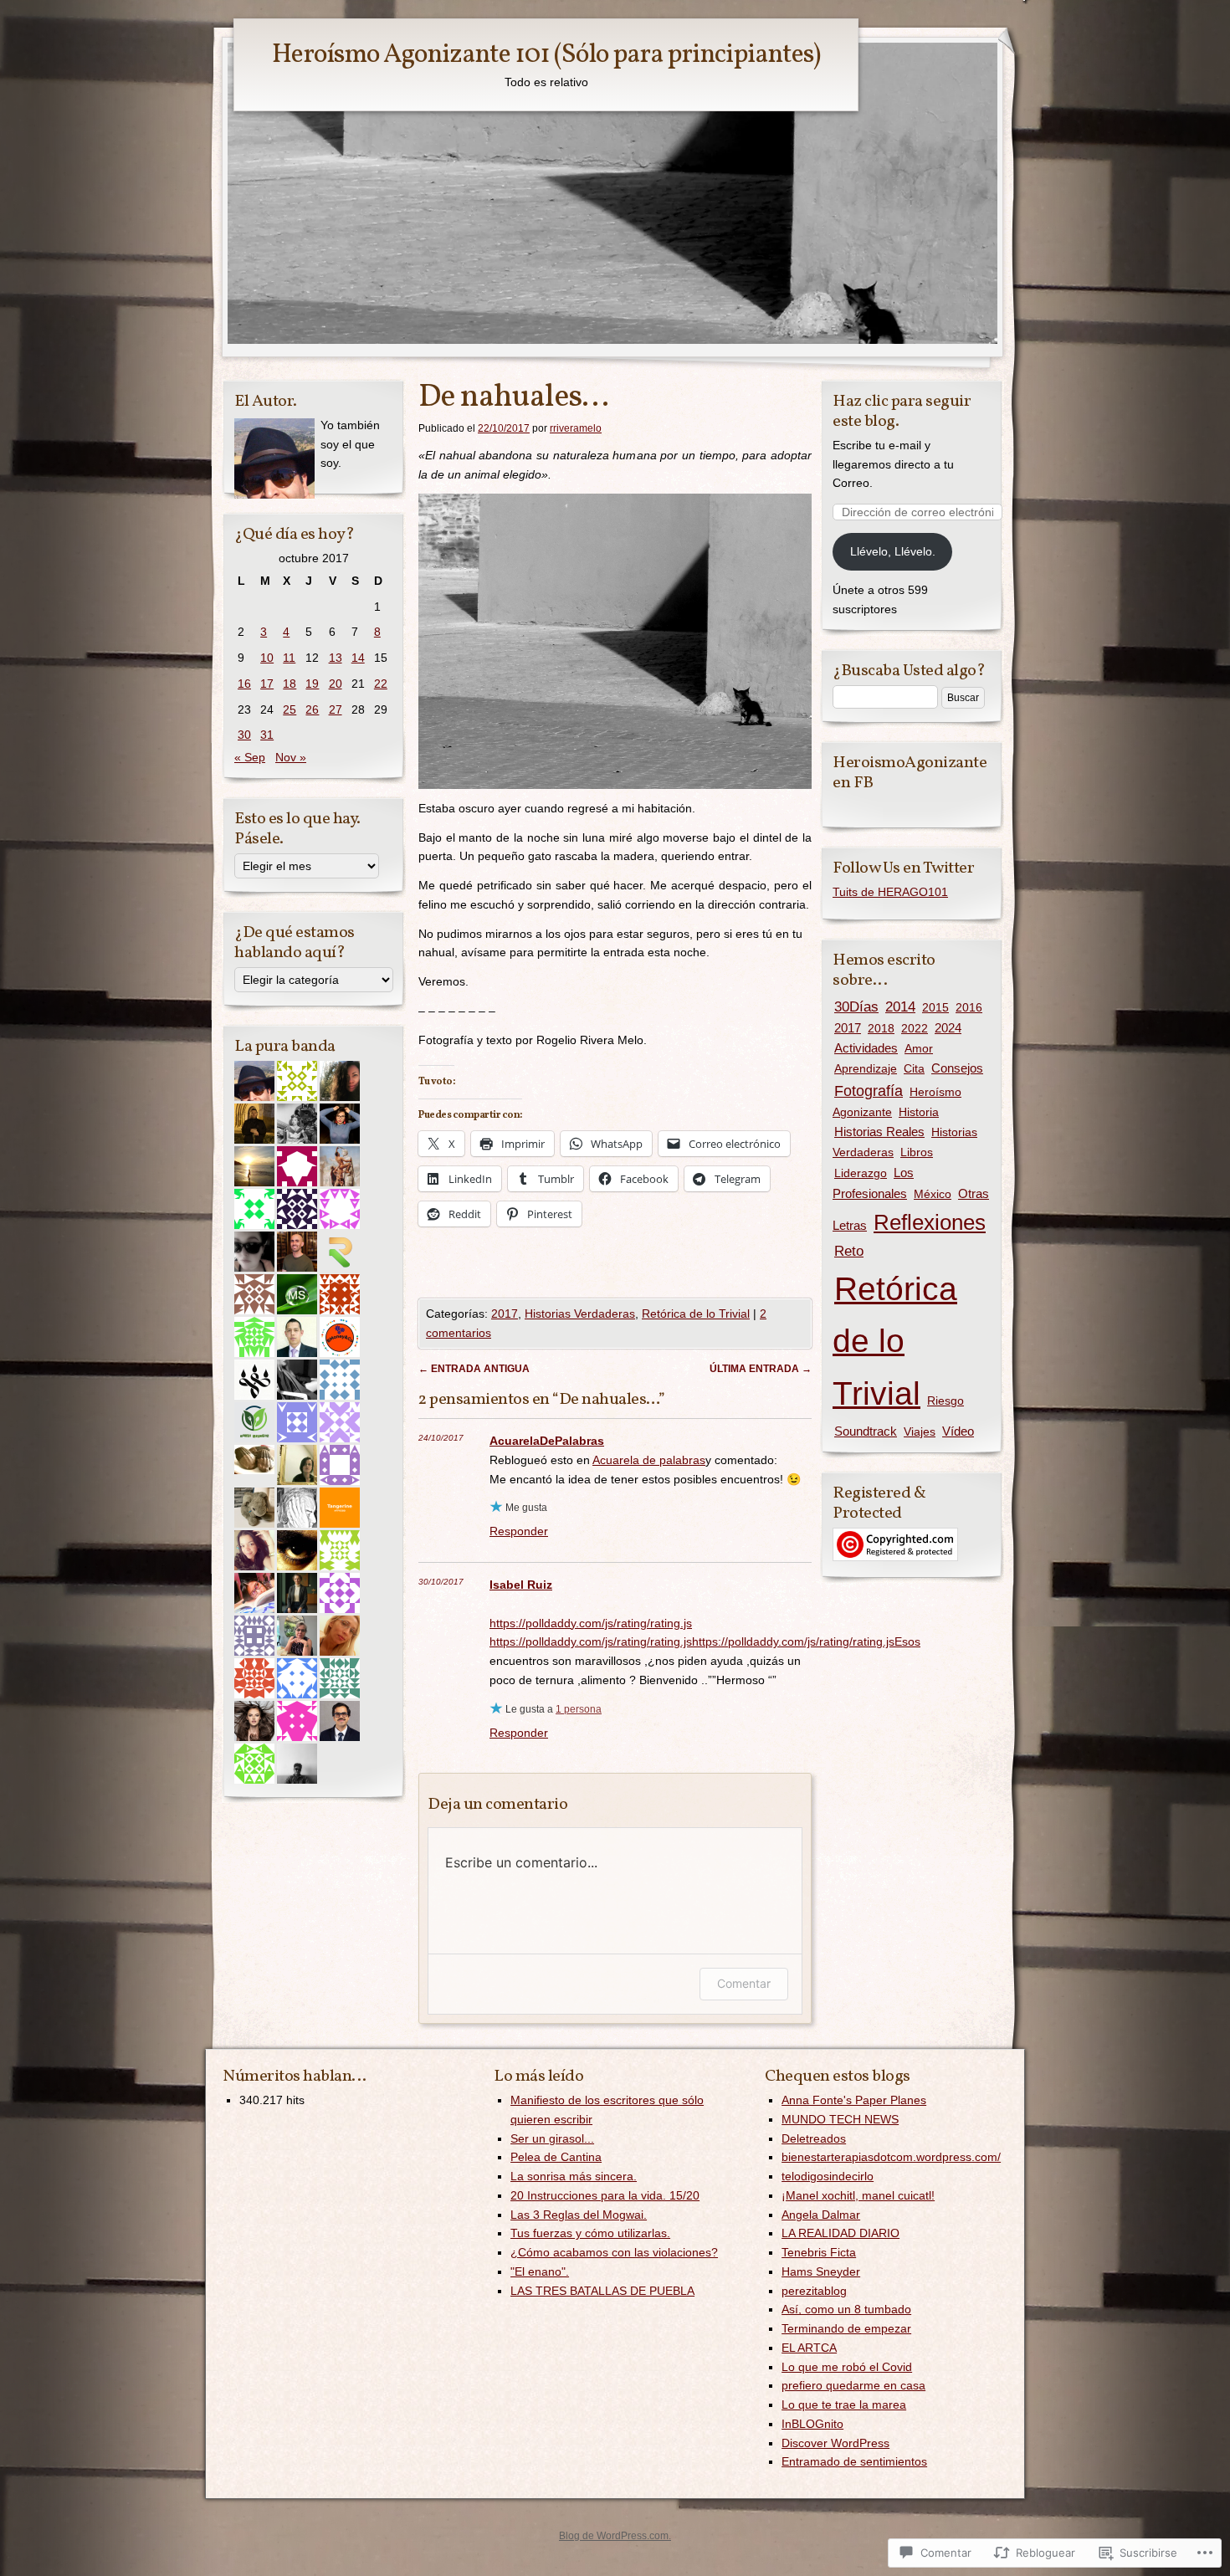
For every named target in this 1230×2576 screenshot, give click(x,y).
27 (336, 709)
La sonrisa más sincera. (574, 2176)
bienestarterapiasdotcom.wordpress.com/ (891, 2157)
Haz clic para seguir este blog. (902, 412)
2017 (505, 1314)
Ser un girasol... (552, 2138)
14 (358, 658)
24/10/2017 (441, 1438)
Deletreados (814, 2138)
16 (244, 684)
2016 (969, 1007)
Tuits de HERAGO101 (890, 892)
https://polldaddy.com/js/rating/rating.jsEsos (806, 1641)
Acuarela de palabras (649, 1460)
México (933, 1194)
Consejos (957, 1068)
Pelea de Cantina (556, 2157)
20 (336, 684)
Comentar (744, 1983)
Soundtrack (866, 1431)
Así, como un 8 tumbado (846, 2309)
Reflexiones (930, 1222)
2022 (915, 1028)
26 (312, 709)
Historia (919, 1112)
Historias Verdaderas (580, 1314)
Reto (849, 1251)
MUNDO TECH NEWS (840, 2119)
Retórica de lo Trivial (696, 1314)
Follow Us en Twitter (903, 868)
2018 (881, 1028)
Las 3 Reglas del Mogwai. (579, 2215)
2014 (900, 1006)
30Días (856, 1006)
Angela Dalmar (821, 2215)
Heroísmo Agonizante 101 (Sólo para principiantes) (546, 55)
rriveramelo (576, 428)
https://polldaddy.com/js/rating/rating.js (591, 1623)
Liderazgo (861, 1173)
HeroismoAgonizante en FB (910, 773)
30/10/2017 (441, 1582)
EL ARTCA (809, 2348)
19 (312, 684)
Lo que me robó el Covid (847, 2367)
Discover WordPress (835, 2443)
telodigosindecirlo (828, 2176)
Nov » (291, 757)
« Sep (250, 757)
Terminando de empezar (846, 2328)
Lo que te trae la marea (844, 2404)
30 (244, 735)
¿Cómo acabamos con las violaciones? (614, 2252)
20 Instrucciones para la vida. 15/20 (605, 2195)
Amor (919, 1048)
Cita (914, 1068)
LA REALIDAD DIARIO (840, 2233)
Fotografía (869, 1091)
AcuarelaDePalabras (547, 1441)
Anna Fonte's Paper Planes (854, 2100)
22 (381, 684)
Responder (519, 1531)
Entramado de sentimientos (854, 2461)
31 (267, 735)
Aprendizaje (866, 1068)
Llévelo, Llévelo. (893, 551)
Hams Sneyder (821, 2271)
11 (289, 658)
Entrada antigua (474, 1369)
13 (336, 658)
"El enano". (540, 2271)
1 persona (579, 1709)
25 (290, 709)
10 (267, 658)
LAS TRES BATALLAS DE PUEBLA (602, 2291)
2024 (948, 1028)
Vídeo (958, 1431)
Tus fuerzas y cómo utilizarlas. (590, 2233)
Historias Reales (879, 1132)
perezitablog (814, 2291)
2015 (935, 1007)
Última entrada (761, 1369)
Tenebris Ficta (819, 2252)
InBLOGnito (812, 2424)
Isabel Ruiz (521, 1585)
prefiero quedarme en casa (853, 2385)
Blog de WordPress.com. (615, 2536)
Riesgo (946, 1401)
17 (267, 684)
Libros (917, 1152)
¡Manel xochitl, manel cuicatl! (858, 2195)
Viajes (920, 1431)
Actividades (866, 1048)
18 (290, 684)
